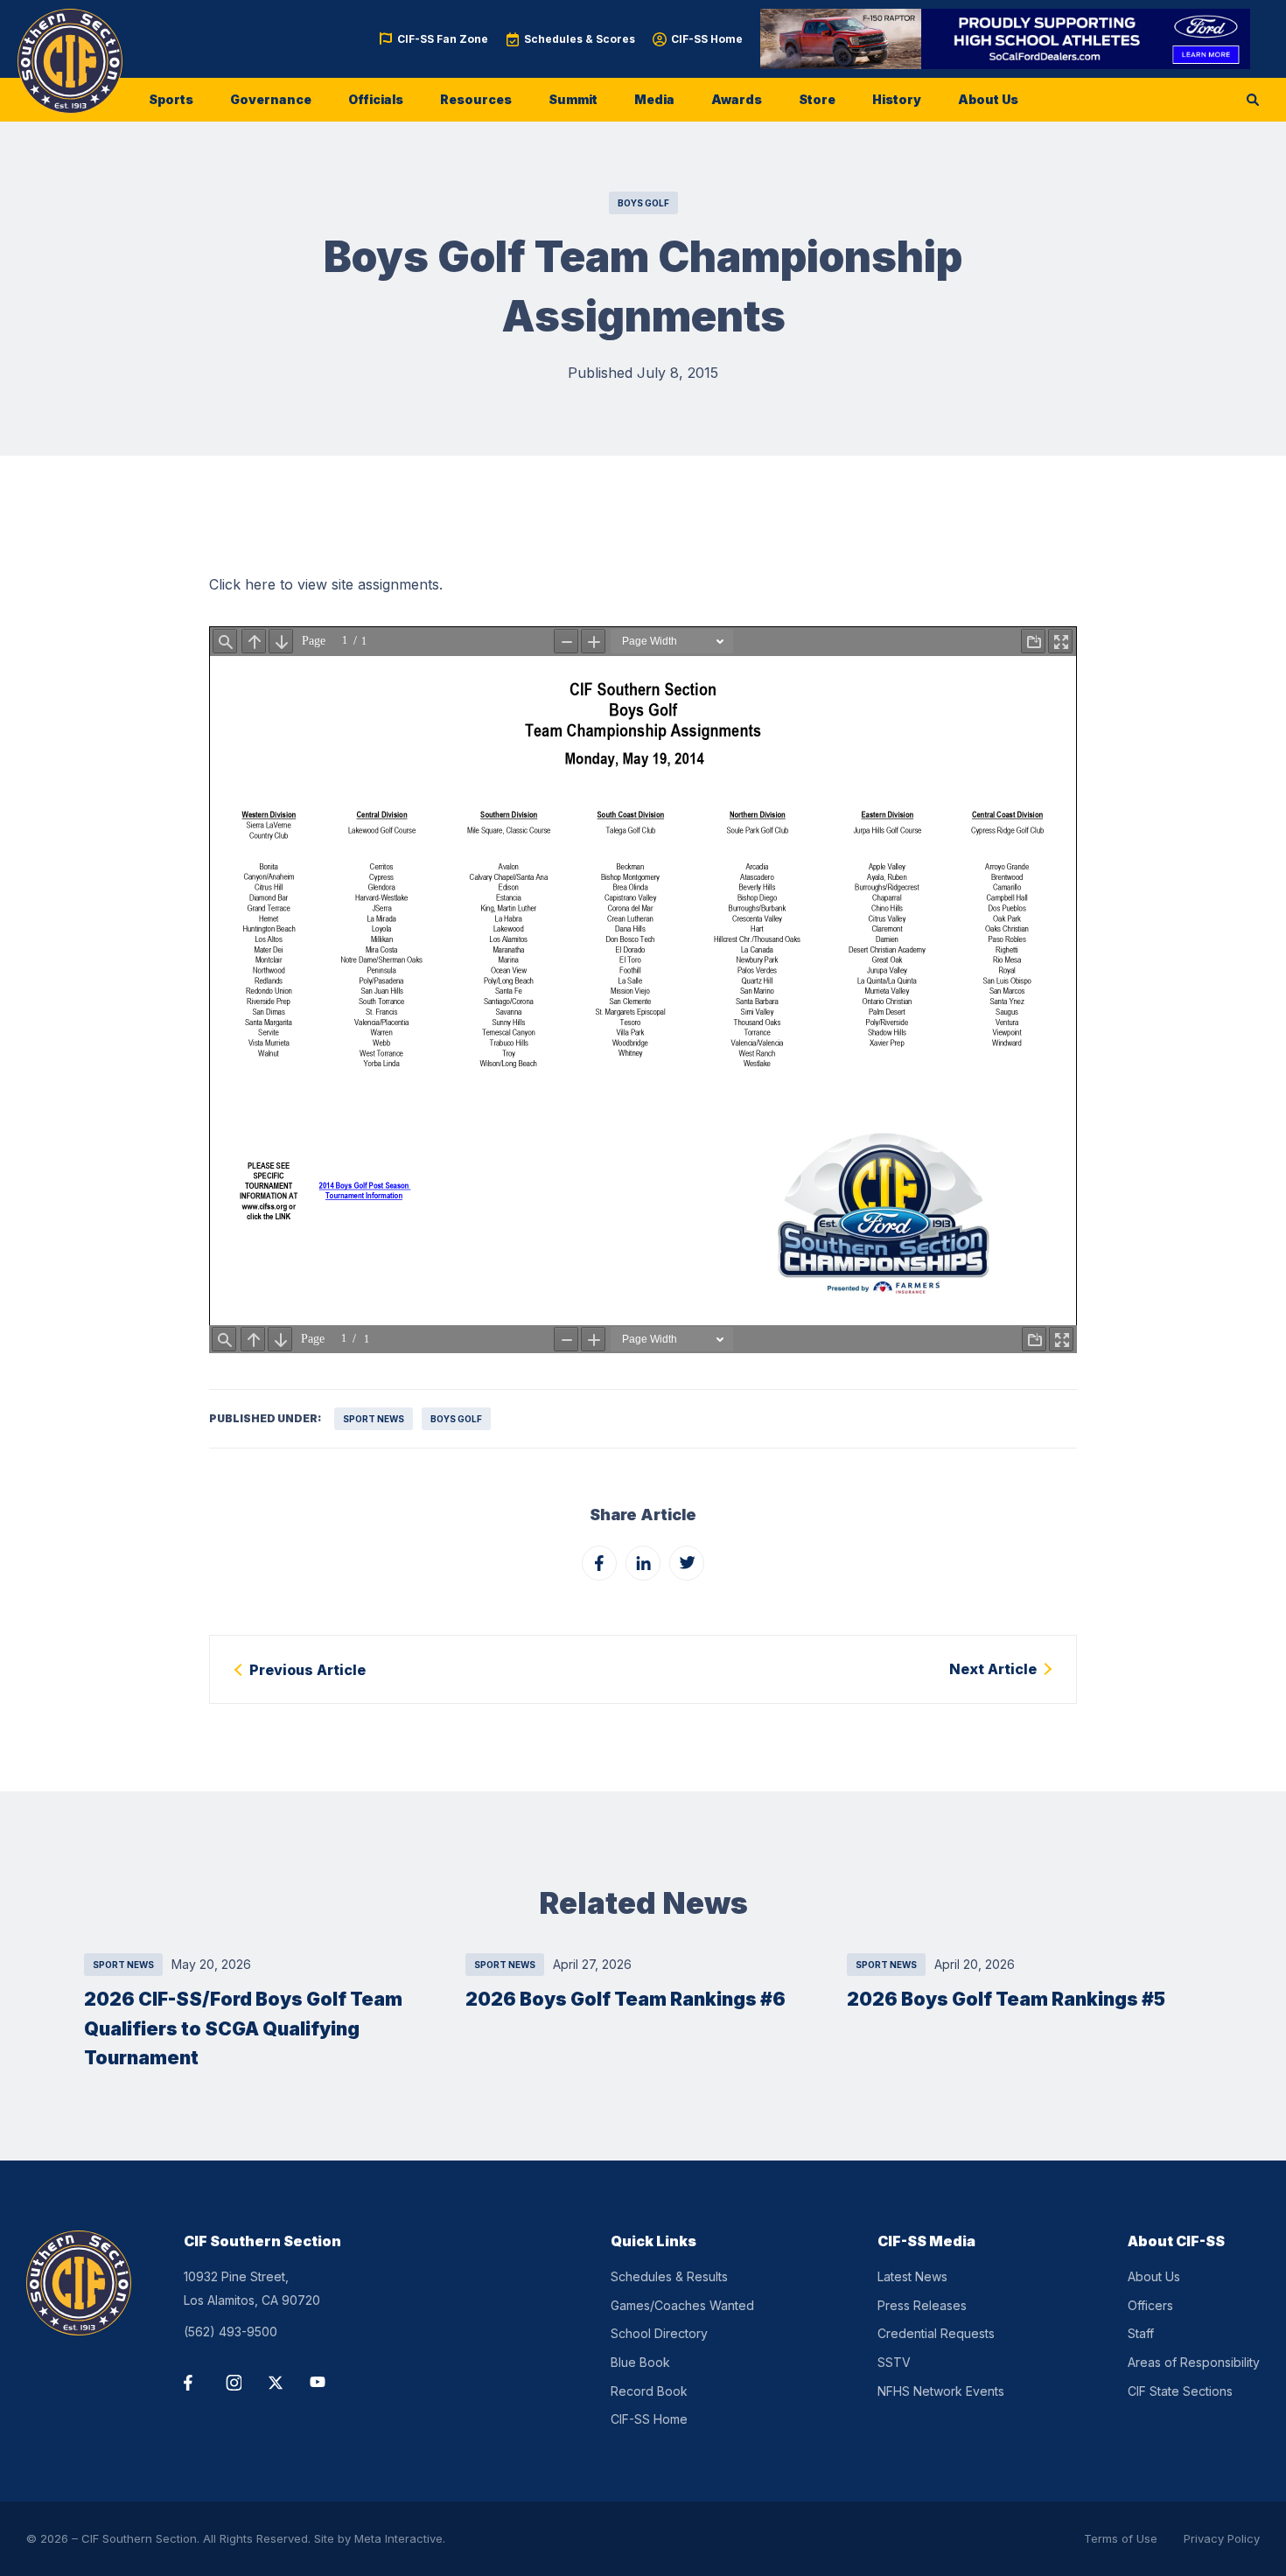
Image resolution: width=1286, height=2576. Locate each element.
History (897, 99)
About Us (988, 99)
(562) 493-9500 (231, 2332)
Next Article (993, 1669)
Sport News (374, 1419)
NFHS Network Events (941, 2391)
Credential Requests (936, 2333)
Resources (476, 99)
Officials (376, 99)
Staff (1141, 2333)
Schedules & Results (669, 2276)
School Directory (659, 2333)
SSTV (894, 2362)
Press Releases (922, 2305)
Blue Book (640, 2362)
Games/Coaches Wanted (682, 2305)
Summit (573, 99)
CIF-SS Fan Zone (443, 39)
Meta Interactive (398, 2538)
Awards (737, 99)
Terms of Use (1121, 2538)
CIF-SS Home (707, 39)
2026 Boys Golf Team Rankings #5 (1006, 1999)
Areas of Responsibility (1194, 2362)
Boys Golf (643, 203)
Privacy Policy (1222, 2538)
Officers (1150, 2305)
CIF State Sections (1180, 2391)
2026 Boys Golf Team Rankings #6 (626, 1999)
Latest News (912, 2276)
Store (817, 99)
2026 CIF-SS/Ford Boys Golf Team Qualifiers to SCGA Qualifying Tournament (243, 2028)
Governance (271, 99)
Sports (171, 99)
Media (654, 99)
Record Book (649, 2391)
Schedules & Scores (580, 39)
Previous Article (308, 1670)
